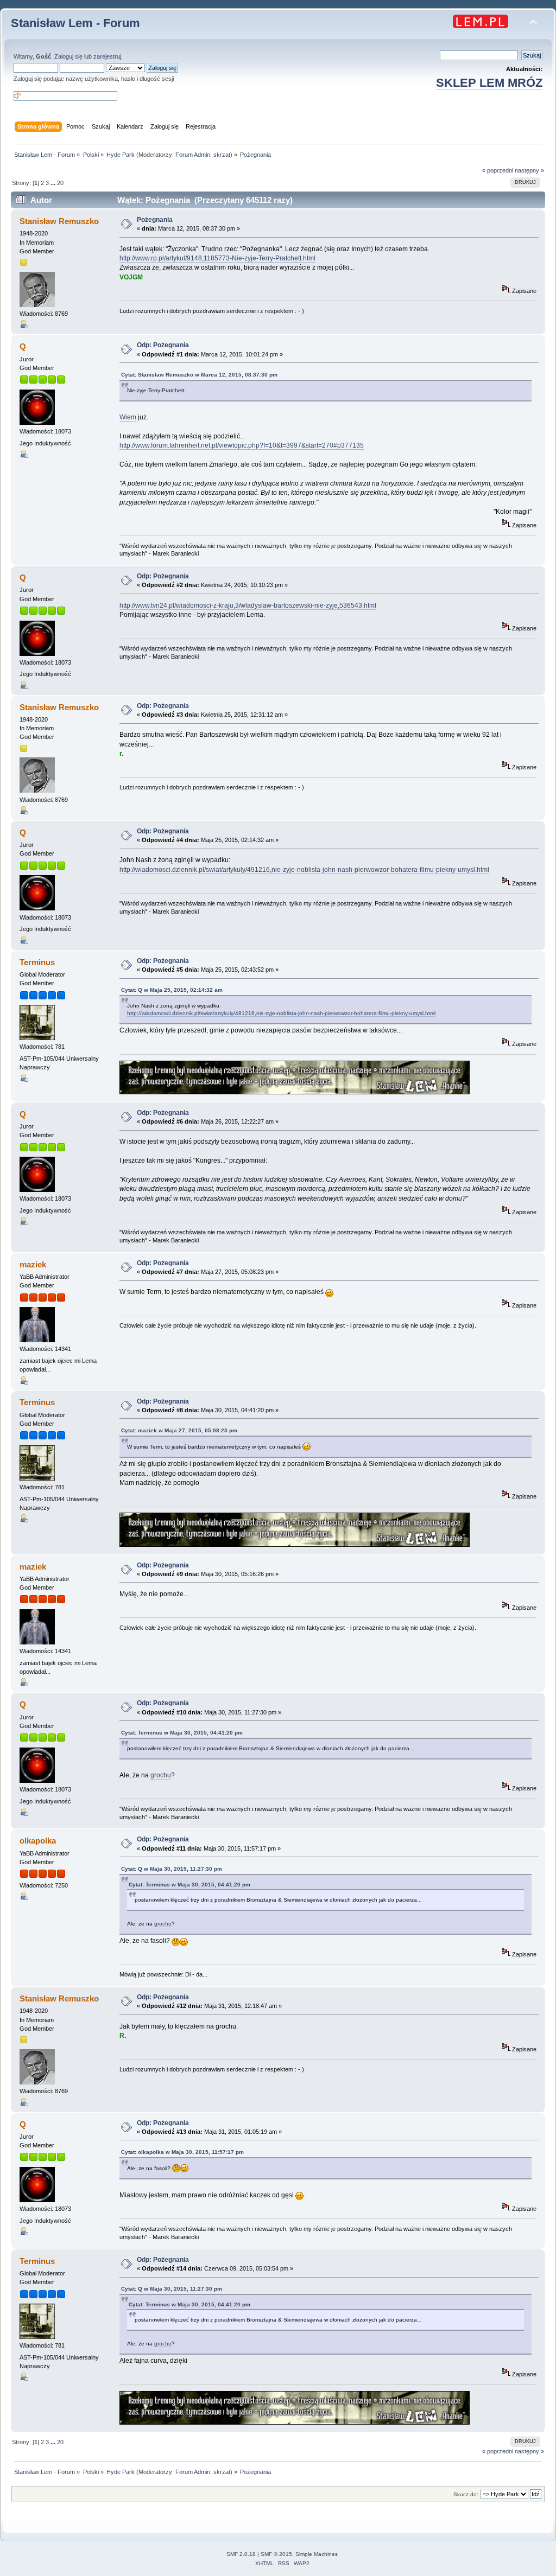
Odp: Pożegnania (163, 345)
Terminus (37, 962)
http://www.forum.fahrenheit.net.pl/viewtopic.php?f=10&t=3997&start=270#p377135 (242, 445)
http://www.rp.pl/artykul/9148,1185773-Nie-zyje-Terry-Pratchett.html (217, 258)
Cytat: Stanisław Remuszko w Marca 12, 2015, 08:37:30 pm (199, 375)
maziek (33, 1264)
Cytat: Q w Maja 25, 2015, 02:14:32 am (172, 990)
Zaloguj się (68, 56)
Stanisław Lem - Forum (75, 23)
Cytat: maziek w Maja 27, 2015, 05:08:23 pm (179, 1430)
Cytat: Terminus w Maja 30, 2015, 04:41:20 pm (182, 1733)
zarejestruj (107, 56)
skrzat (222, 155)
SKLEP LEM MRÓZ (489, 83)
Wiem (128, 417)
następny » (529, 170)
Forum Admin (193, 155)
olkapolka (38, 1841)
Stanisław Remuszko (59, 221)
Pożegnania (155, 220)
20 (60, 183)
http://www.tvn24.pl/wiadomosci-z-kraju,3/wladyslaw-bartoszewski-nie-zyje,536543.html (248, 605)
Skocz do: (466, 2494)
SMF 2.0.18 (241, 2554)
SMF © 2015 (276, 2554)
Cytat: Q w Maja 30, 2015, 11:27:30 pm (172, 1869)
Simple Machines (317, 2554)
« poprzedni (498, 170)
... (54, 183)
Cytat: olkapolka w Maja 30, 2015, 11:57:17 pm (182, 2152)
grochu (161, 1775)
